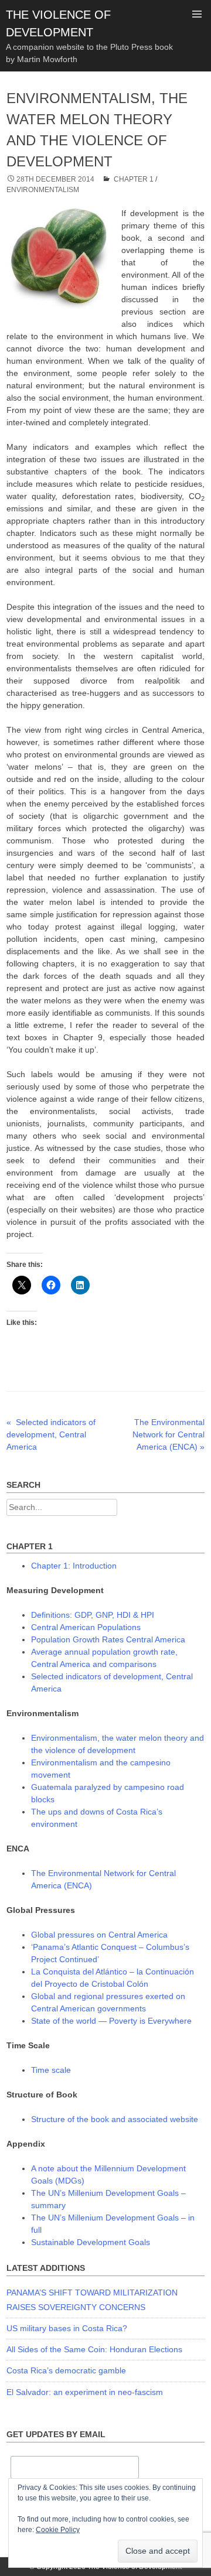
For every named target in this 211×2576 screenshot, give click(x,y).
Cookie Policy (58, 2530)
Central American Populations (86, 1627)
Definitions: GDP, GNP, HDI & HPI (93, 1615)
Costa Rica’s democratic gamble (66, 2370)
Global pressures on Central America (99, 1935)
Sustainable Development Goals (91, 2242)
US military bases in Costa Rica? (67, 2328)
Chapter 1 (134, 179)
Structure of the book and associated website (115, 2119)
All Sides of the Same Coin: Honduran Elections (94, 2349)
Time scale (51, 2070)
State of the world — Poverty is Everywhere (111, 2021)
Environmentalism (43, 190)
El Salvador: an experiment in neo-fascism (85, 2392)
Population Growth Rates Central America (108, 1639)
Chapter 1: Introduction (74, 1566)
